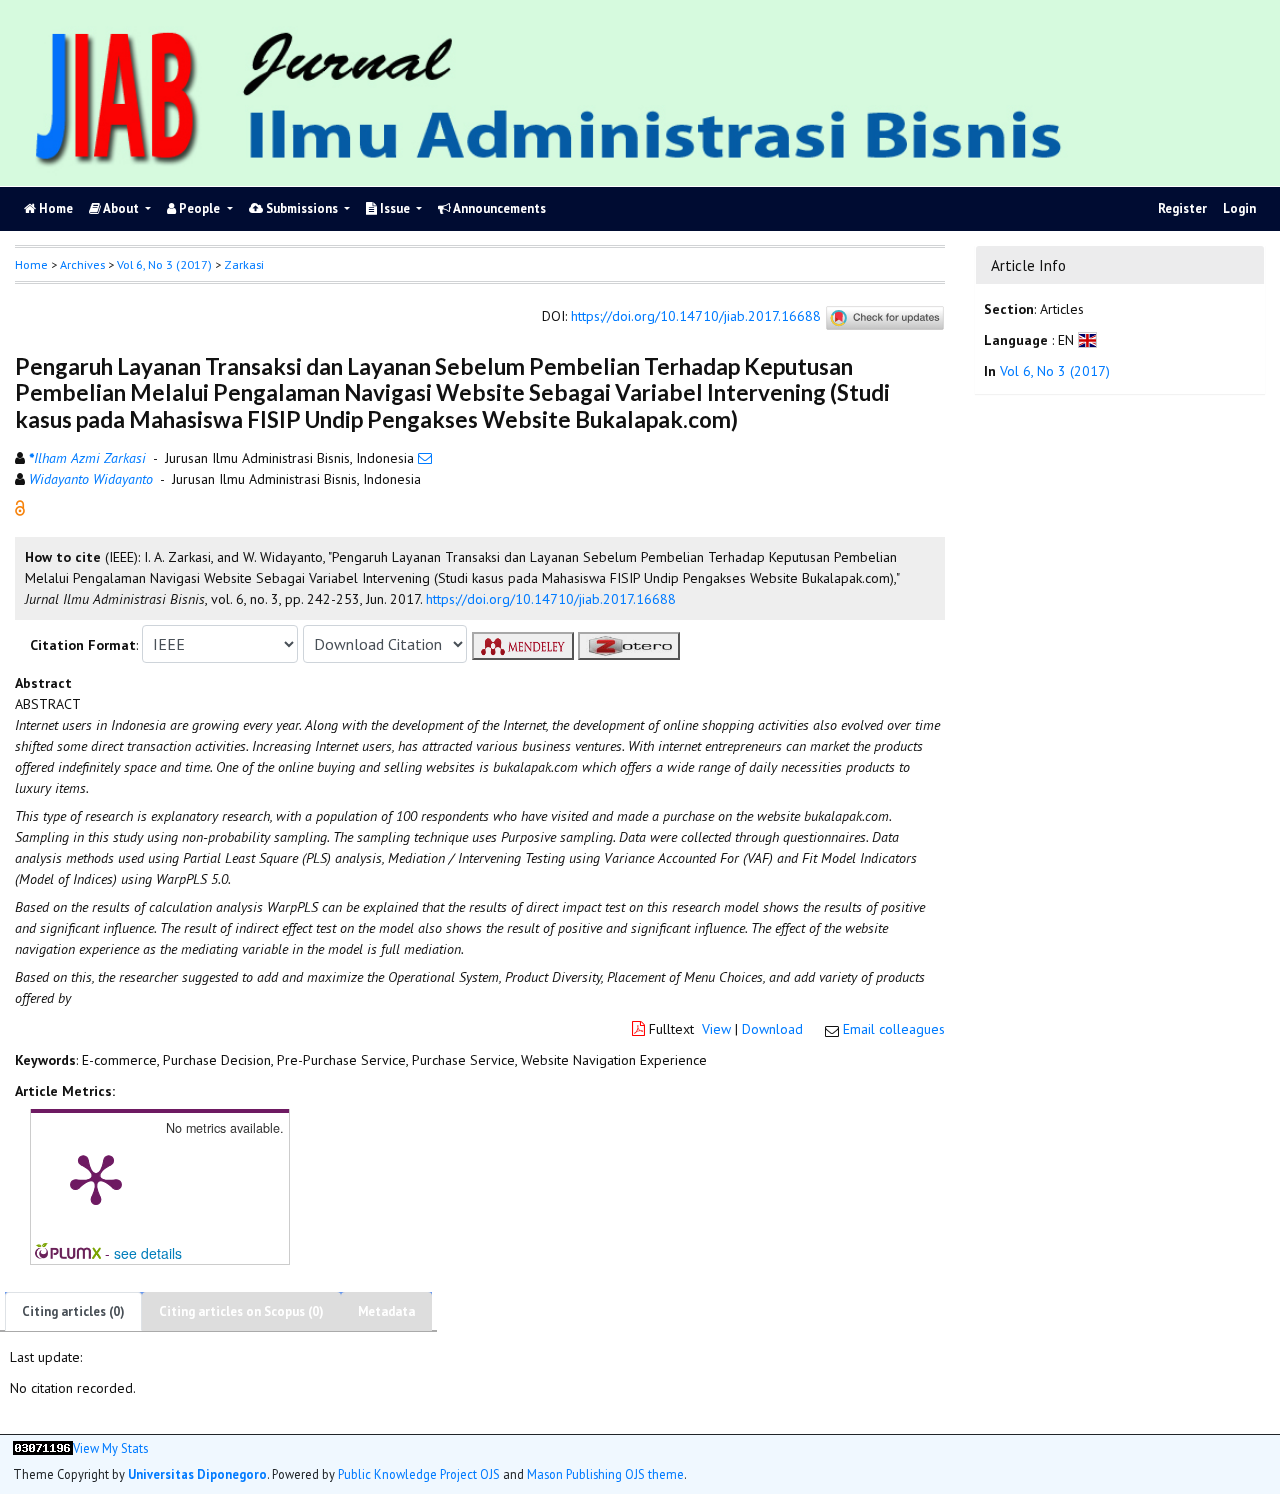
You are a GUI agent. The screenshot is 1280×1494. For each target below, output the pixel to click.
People (199, 208)
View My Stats (110, 1448)
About (121, 208)
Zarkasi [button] (244, 264)
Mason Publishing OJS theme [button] (605, 1474)
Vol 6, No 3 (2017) (164, 264)
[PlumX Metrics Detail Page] (96, 1178)
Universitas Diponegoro (197, 1474)
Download (772, 1029)
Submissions (302, 208)
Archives (82, 264)
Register (1182, 208)
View (716, 1029)
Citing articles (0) (73, 1311)
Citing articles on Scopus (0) (241, 1311)
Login (1239, 208)
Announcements (498, 208)
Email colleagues (894, 1029)
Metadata (386, 1311)
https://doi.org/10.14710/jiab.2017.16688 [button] (551, 599)
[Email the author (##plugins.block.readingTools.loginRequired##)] (425, 458)
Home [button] (31, 264)
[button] (20, 507)
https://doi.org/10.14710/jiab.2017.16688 (696, 317)
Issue (395, 208)
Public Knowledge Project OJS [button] (419, 1474)
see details (148, 1253)
